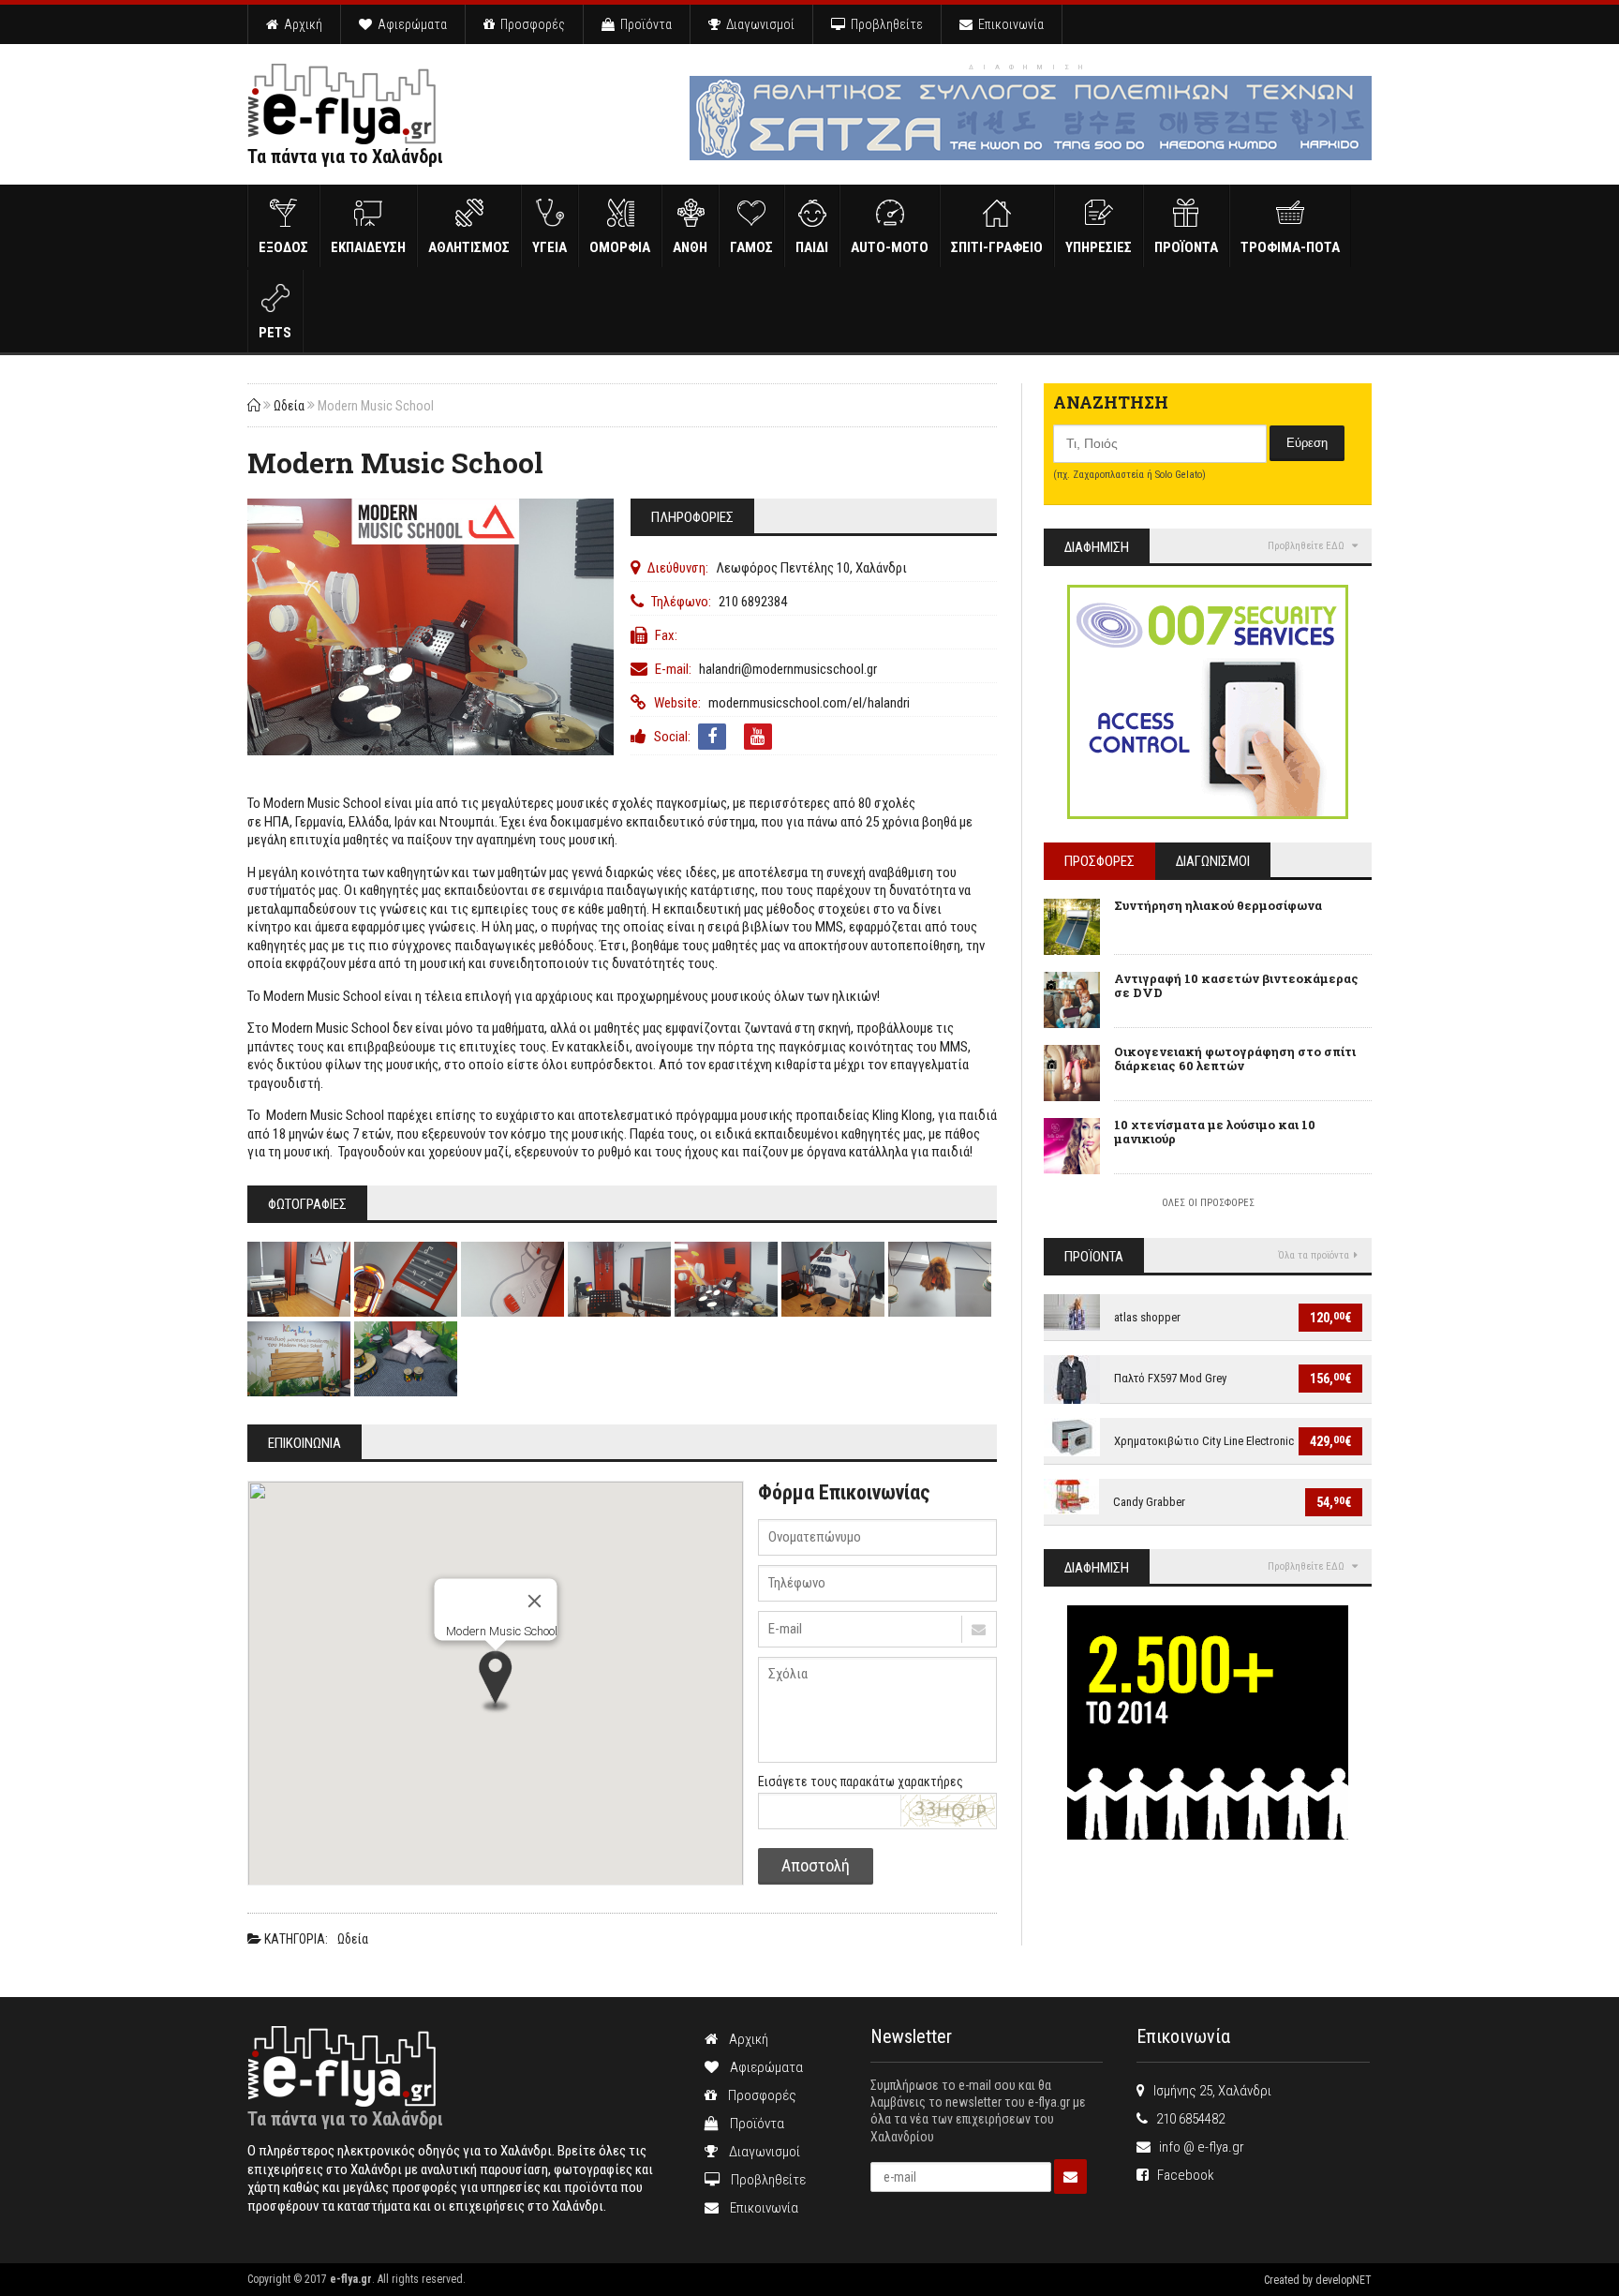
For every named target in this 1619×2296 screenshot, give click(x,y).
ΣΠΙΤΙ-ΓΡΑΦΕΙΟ (997, 247)
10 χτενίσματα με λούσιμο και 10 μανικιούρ (1215, 1132)
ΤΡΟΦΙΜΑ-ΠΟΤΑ (1290, 247)
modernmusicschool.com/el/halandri (809, 703)
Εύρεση (1307, 443)
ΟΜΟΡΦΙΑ (620, 247)
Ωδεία (289, 406)
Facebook (1181, 2175)
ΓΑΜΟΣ (751, 247)
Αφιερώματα (409, 24)
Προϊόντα (643, 24)
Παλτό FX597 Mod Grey (1170, 1378)
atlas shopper (1147, 1317)
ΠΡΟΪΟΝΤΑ (1186, 247)
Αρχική (300, 24)
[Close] (534, 1601)
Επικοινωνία (1008, 24)
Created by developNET (1318, 2280)
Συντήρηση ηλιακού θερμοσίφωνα (1218, 905)
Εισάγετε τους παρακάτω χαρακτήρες (861, 1782)
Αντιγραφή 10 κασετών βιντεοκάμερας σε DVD (1236, 986)
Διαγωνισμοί (758, 24)
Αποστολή (816, 1865)
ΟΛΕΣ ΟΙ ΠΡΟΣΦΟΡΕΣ (1208, 1203)
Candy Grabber (1149, 1502)
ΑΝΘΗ (690, 247)
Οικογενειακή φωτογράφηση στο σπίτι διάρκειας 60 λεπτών (1235, 1059)
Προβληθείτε (884, 24)
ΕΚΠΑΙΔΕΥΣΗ (368, 247)
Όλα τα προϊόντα (1314, 1255)
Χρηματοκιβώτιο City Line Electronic (1204, 1441)
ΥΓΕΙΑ (550, 247)
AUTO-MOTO (890, 247)
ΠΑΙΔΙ (812, 247)
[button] (496, 1683)
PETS (275, 333)
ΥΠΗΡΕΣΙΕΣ (1099, 247)
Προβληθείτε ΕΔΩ (1307, 546)
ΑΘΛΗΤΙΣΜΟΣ (469, 247)
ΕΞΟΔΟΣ (283, 247)
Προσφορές (530, 24)
